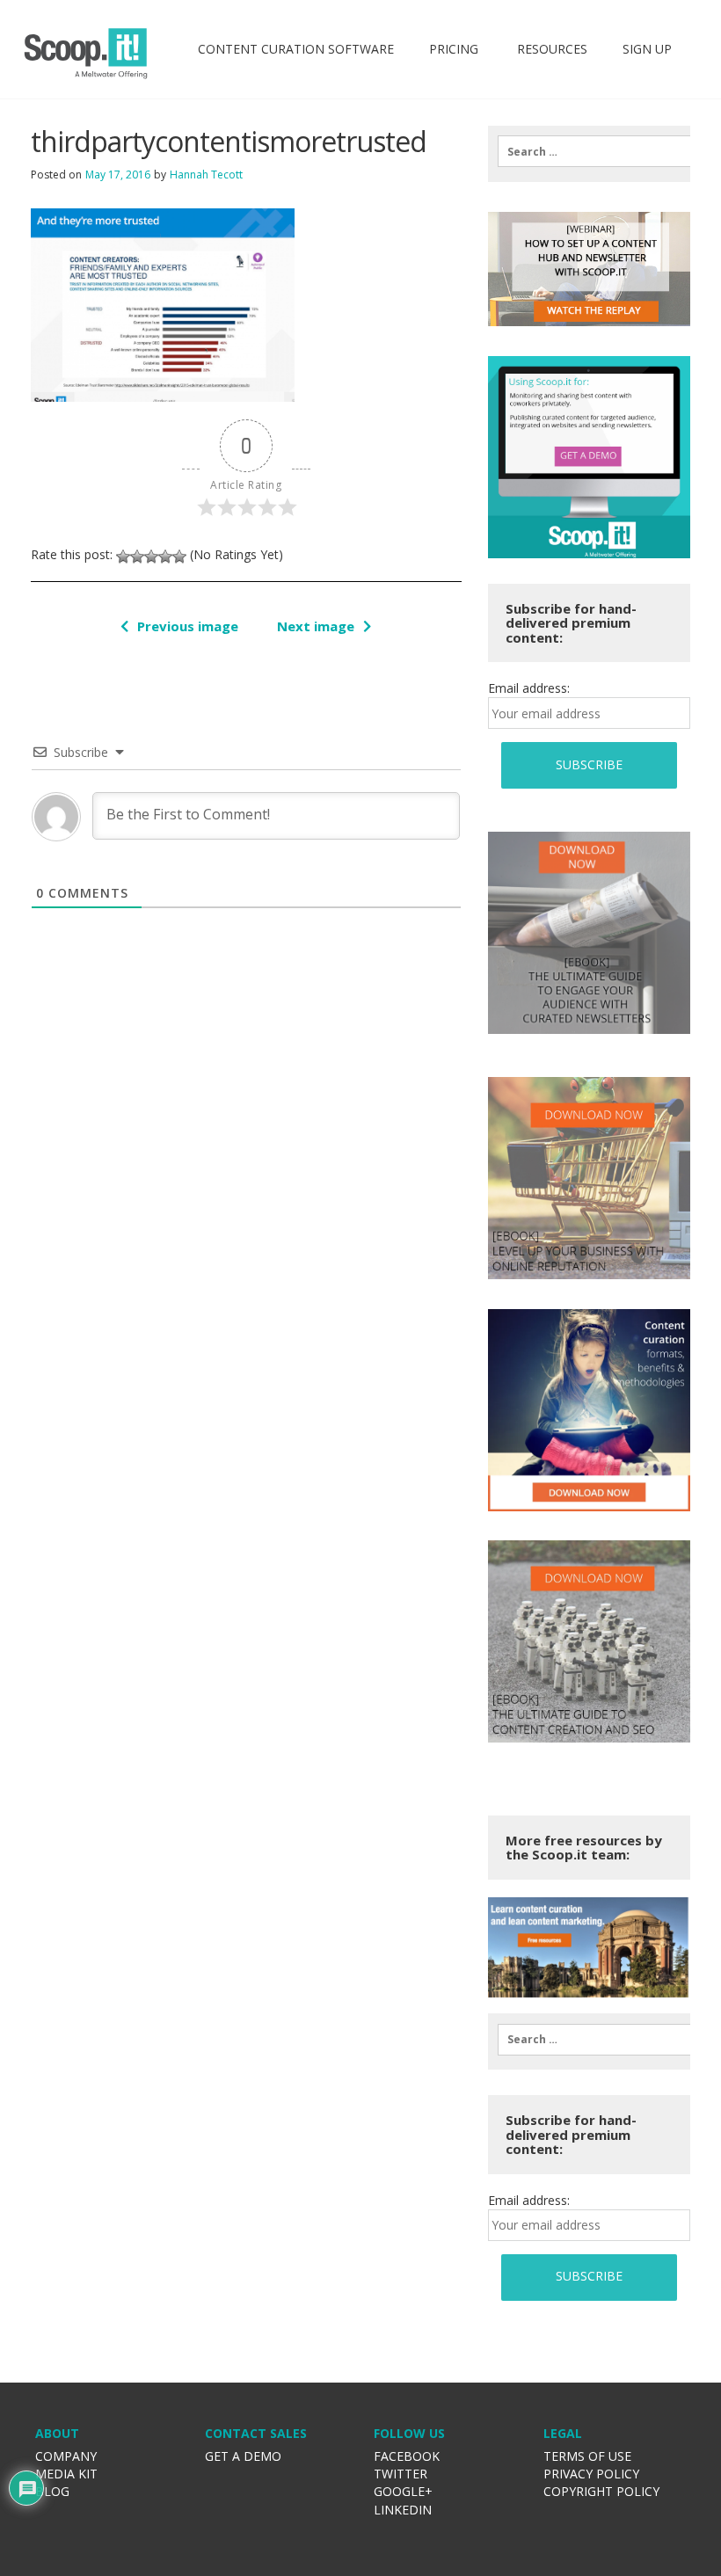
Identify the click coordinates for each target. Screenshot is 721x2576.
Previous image (188, 626)
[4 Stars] (165, 557)
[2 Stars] (137, 557)
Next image (316, 626)
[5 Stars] (179, 557)
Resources (550, 49)
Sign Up (647, 49)
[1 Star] (123, 557)
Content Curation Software (296, 49)
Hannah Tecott (206, 175)
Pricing (454, 49)
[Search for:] (589, 151)
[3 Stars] (151, 557)
